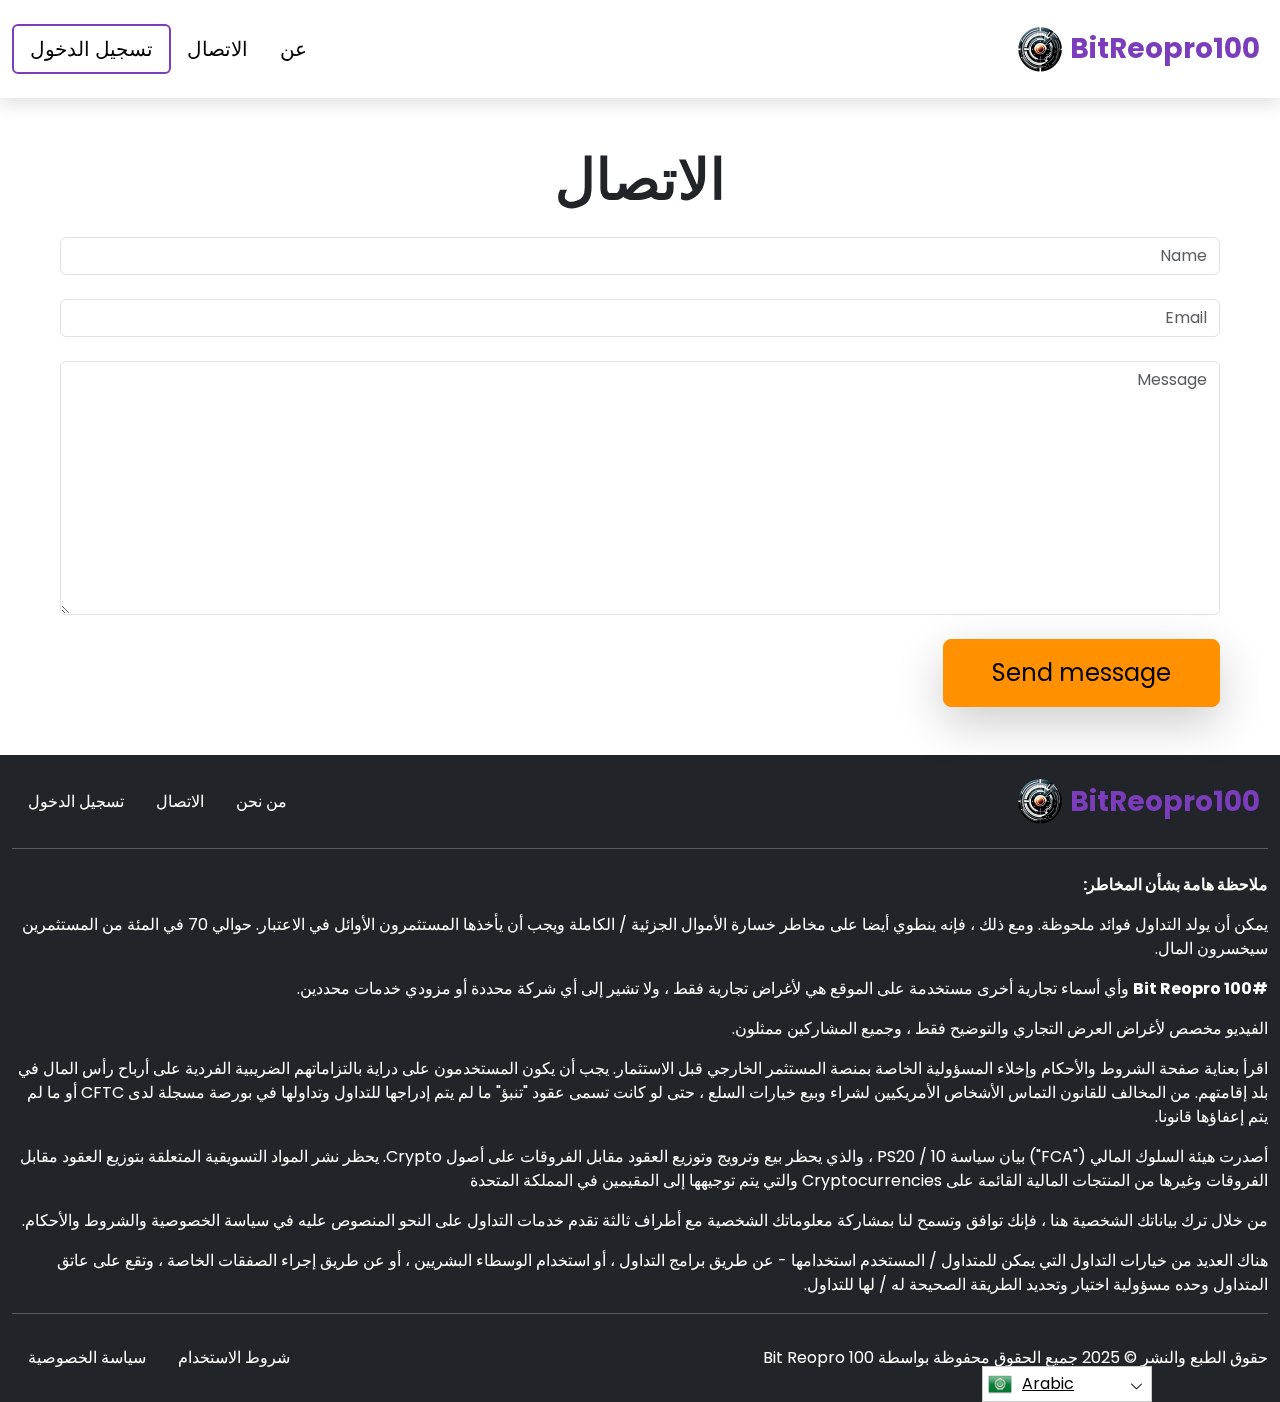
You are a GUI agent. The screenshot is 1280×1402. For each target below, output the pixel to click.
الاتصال (217, 49)
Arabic (1048, 1383)
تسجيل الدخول (91, 49)
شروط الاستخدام (234, 1357)
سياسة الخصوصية (87, 1357)
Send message (1081, 672)
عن (293, 49)
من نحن (261, 801)
